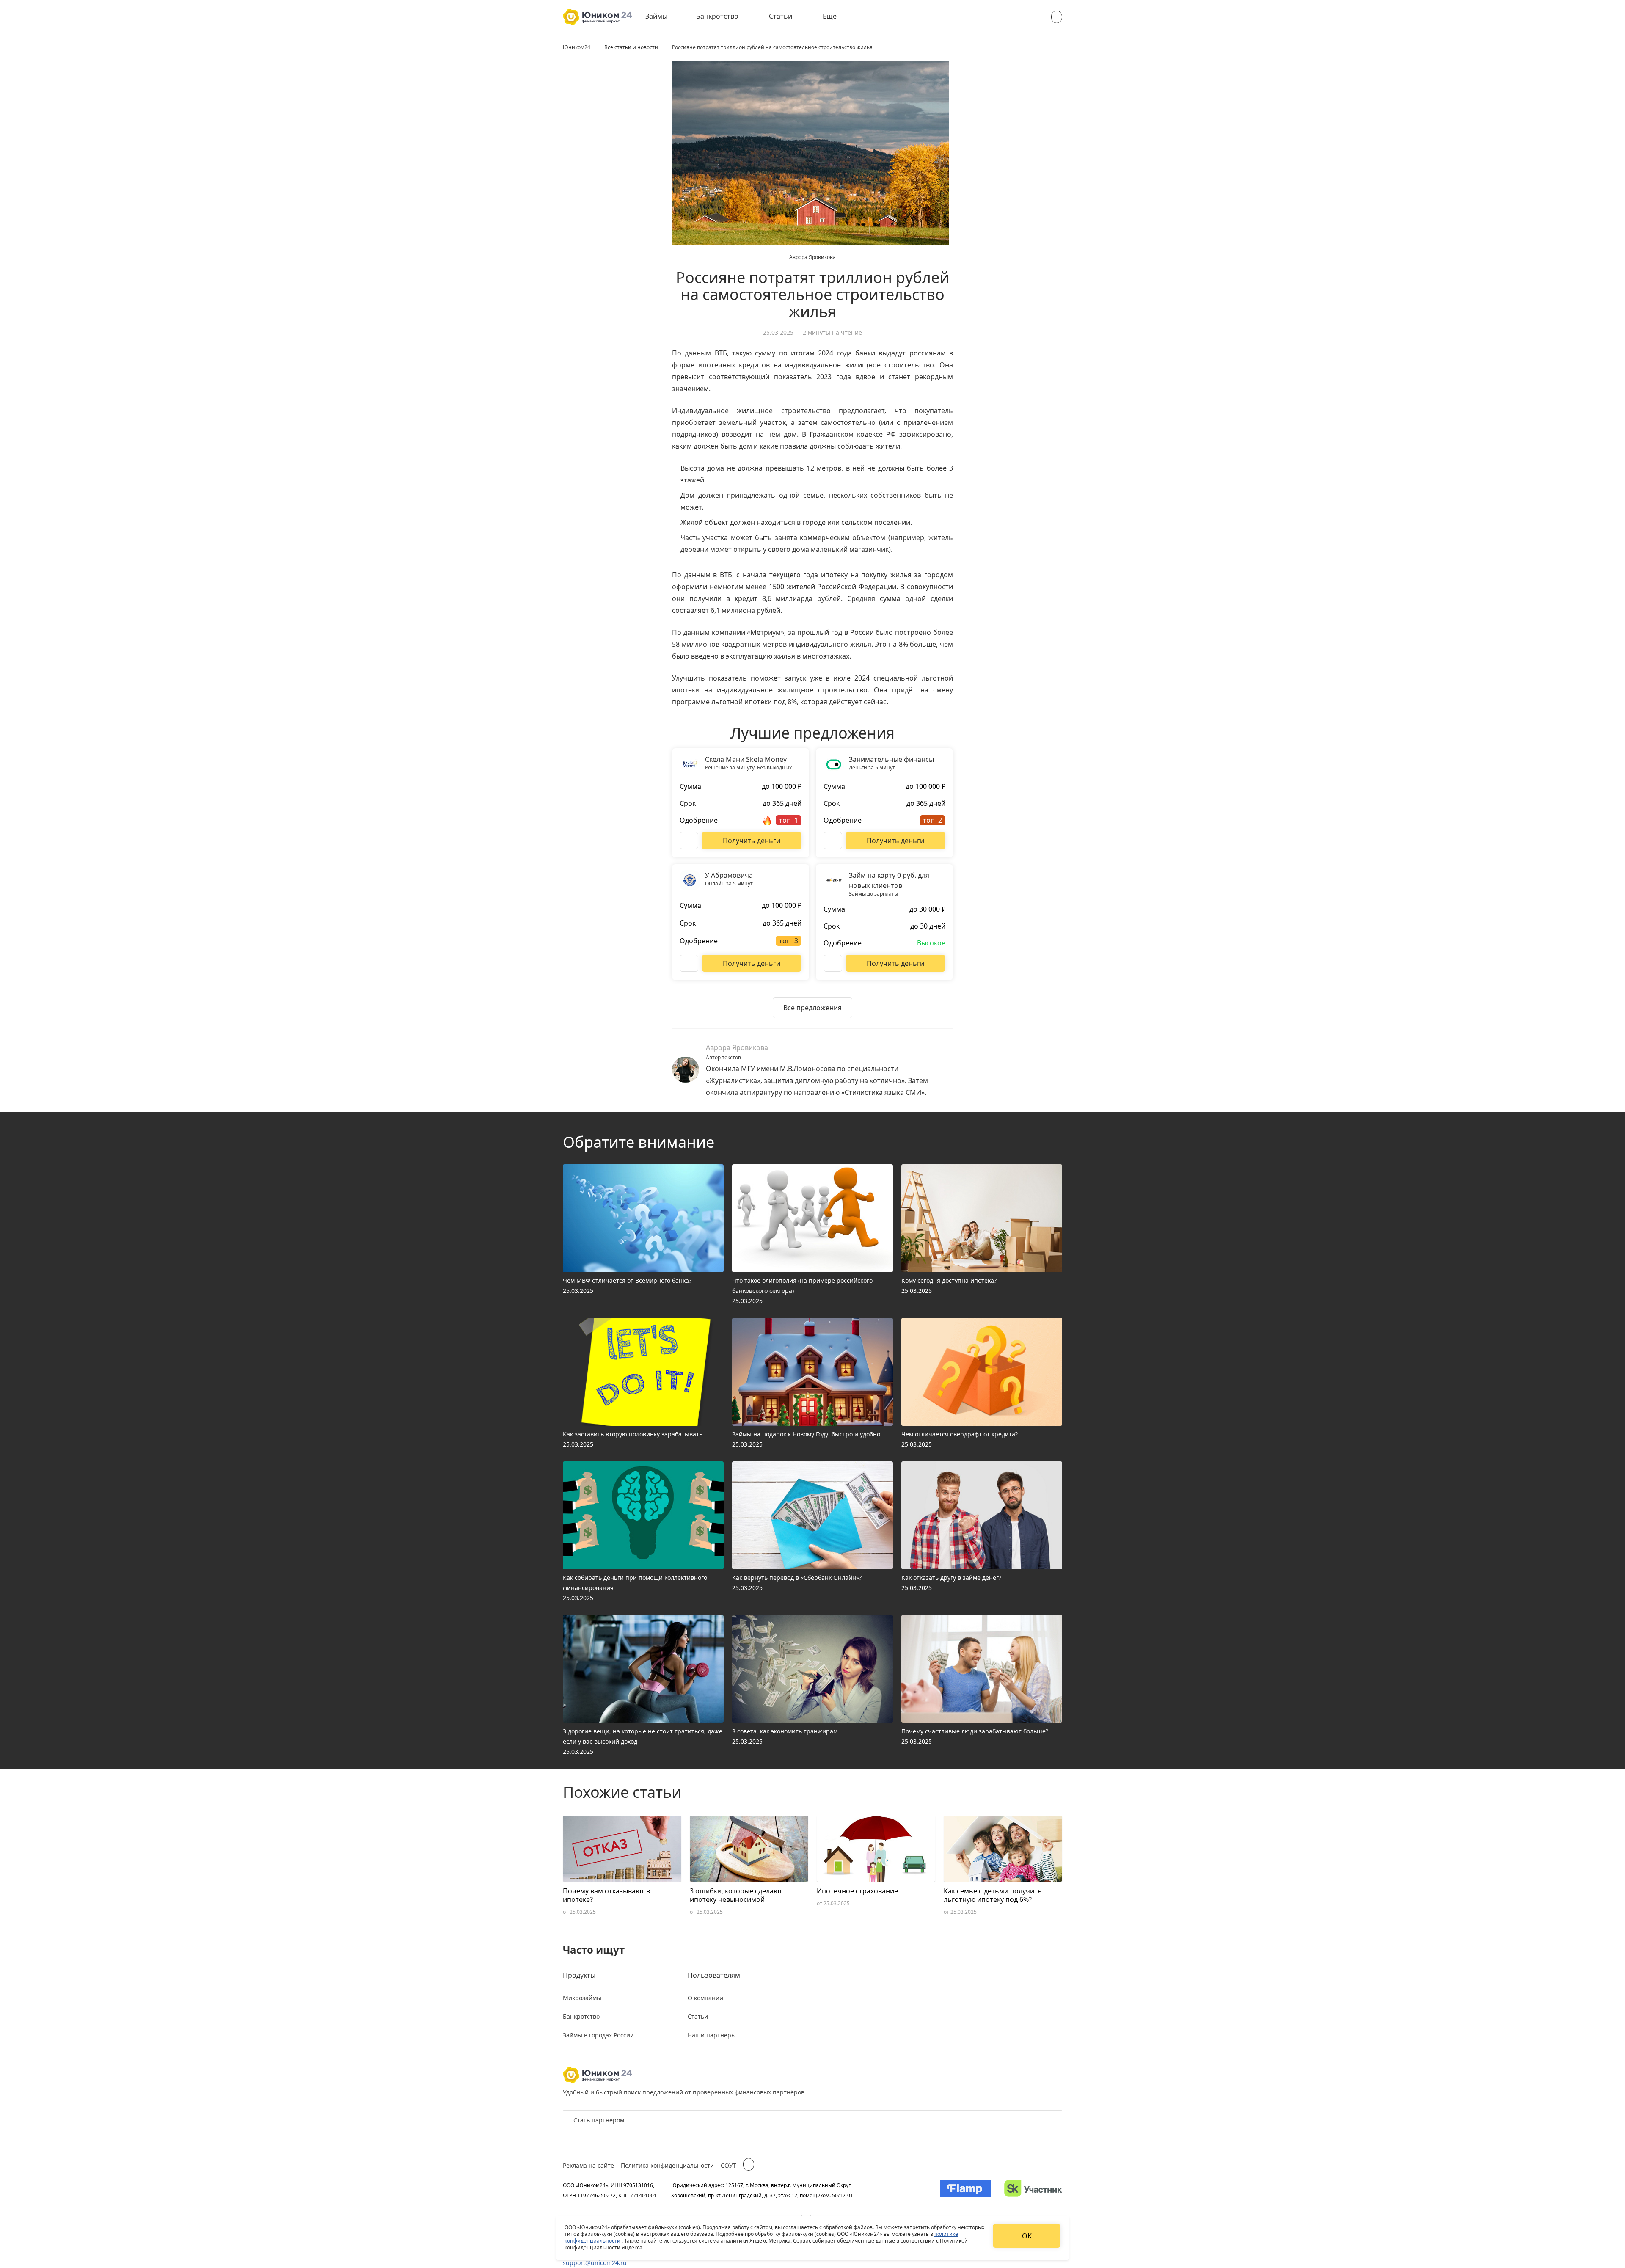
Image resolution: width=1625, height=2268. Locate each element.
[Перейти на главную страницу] (597, 17)
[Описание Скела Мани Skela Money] (689, 841)
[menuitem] (662, 17)
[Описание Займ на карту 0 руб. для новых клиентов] (833, 963)
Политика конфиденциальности (667, 2165)
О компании (705, 1998)
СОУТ (728, 2165)
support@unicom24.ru (595, 2263)
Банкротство (717, 16)
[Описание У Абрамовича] (689, 963)
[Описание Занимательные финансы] (833, 841)
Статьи (781, 16)
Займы (656, 16)
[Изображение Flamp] (965, 2190)
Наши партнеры (712, 2035)
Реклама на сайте (588, 2165)
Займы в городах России (598, 2035)
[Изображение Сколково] (1033, 2190)
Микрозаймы (582, 1998)
